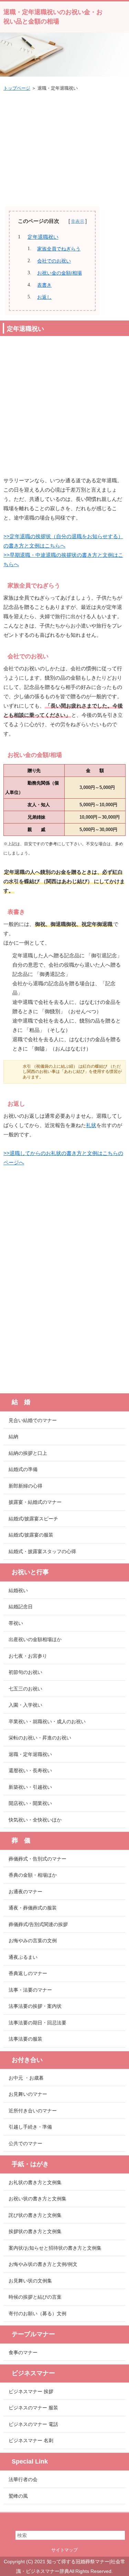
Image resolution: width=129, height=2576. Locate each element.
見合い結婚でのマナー (33, 1420)
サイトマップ (65, 2550)
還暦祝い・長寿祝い (30, 1770)
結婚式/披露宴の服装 (31, 1535)
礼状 (91, 1125)
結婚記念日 (21, 1607)
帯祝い (16, 1623)
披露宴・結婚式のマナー (35, 1502)
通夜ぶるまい (23, 1957)
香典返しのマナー (28, 1973)
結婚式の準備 (23, 1469)
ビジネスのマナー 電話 (33, 2424)
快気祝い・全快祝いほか (35, 1820)
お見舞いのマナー (28, 2094)
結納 (13, 1437)
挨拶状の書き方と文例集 (35, 2231)
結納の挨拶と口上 (28, 1453)
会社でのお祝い (54, 261)
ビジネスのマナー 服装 (33, 2408)
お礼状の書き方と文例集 (35, 2182)
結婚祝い (18, 1590)
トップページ (17, 88)
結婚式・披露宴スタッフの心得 (42, 1551)
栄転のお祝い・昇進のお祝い (40, 1738)
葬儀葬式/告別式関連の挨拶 (38, 1924)
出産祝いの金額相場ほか (35, 1639)
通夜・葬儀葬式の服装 (33, 1908)
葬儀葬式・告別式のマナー (37, 1859)
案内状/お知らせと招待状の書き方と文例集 (55, 2248)
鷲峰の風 (18, 2496)
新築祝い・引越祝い (30, 1787)
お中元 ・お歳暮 (26, 2078)
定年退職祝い (43, 237)
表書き (44, 285)
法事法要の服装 (25, 2039)
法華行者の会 (23, 2479)
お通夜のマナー (25, 1892)
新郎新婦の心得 (25, 1486)
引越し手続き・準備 (30, 2127)
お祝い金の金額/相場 (60, 273)
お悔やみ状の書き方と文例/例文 (43, 2264)
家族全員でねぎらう (59, 249)
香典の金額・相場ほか (33, 1875)
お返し (44, 297)
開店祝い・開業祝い (30, 1803)
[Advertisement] (65, 146)
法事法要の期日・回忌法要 (37, 2023)
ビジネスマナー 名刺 (31, 2440)
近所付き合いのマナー (33, 2111)
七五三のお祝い (25, 1689)
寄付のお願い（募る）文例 (37, 2313)
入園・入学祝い (25, 1705)
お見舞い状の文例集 (30, 2281)
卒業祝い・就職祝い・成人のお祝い (47, 1721)
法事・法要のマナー (30, 1990)
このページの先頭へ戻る (64, 2520)
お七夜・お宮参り (28, 1656)
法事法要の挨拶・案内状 (35, 2006)
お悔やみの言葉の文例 (33, 1941)
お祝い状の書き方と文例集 (37, 2199)
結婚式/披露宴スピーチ (33, 1519)
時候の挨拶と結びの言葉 (35, 2297)
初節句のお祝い (25, 1672)
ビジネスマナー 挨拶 (31, 2391)
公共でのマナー (25, 2143)
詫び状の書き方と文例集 (35, 2215)
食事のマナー (23, 2352)
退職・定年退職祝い (30, 1754)
